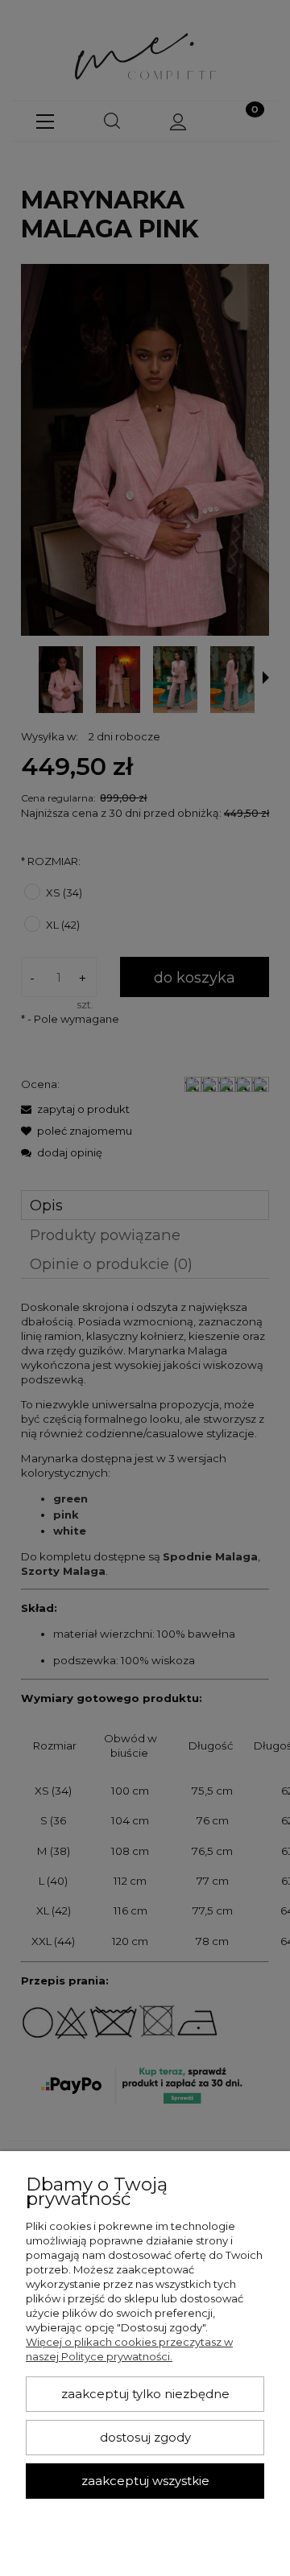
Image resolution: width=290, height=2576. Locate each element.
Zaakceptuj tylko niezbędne (145, 2394)
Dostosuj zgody (145, 2438)
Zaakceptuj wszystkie (145, 2481)
